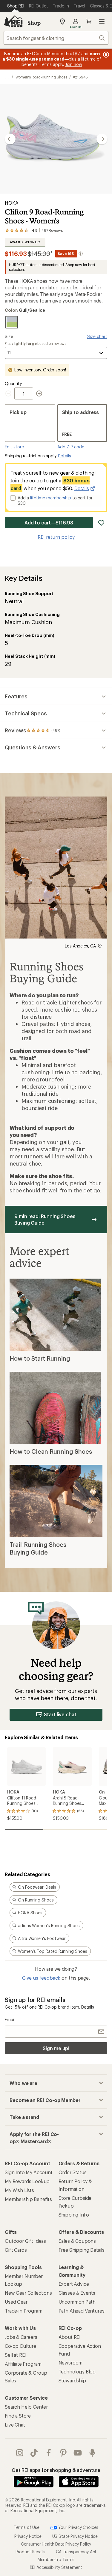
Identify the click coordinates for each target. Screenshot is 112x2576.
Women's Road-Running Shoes (41, 77)
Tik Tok (34, 2453)
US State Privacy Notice (75, 2536)
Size (9, 336)
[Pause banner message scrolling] (105, 55)
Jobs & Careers (21, 2337)
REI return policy (56, 537)
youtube (78, 2453)
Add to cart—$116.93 (49, 523)
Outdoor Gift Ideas (25, 2241)
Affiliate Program (23, 2364)
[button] (56, 139)
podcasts (92, 2453)
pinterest (63, 2453)
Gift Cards (16, 2250)
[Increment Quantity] (39, 393)
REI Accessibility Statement (56, 2567)
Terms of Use (27, 2527)
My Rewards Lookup (27, 2181)
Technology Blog (77, 2372)
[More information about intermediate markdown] (81, 254)
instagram (20, 2453)
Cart (89, 21)
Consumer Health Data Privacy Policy (56, 2544)
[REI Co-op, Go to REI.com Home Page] (13, 21)
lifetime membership (51, 498)
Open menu (102, 21)
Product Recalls (30, 2552)
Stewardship (72, 2380)
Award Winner (25, 242)
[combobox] (56, 38)
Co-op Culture (20, 2346)
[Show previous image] (10, 139)
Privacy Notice (28, 2536)
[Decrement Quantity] (10, 393)
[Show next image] (102, 139)
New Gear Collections (28, 2293)
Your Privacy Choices (78, 2527)
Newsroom (71, 2363)
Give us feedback (41, 1978)
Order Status (73, 2172)
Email (10, 2019)
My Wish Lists (19, 2190)
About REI (70, 2337)
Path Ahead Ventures (82, 2311)
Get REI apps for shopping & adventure (56, 2470)
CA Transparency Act (76, 2552)
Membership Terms (56, 2559)
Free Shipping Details (82, 2250)
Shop (34, 23)
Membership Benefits (28, 2199)
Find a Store (18, 2416)
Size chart (97, 336)
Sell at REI (15, 2355)
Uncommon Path (77, 2302)
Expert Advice (74, 2284)
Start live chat (60, 1714)
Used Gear (16, 2302)
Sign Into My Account (29, 2172)
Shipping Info (74, 2215)
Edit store (14, 447)
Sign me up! (56, 2048)
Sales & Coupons (77, 2241)
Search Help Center (26, 2407)
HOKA (12, 203)
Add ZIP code (71, 447)
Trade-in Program (23, 2311)
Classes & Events (77, 2293)
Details (65, 456)
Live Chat (15, 2425)
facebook (49, 2453)
